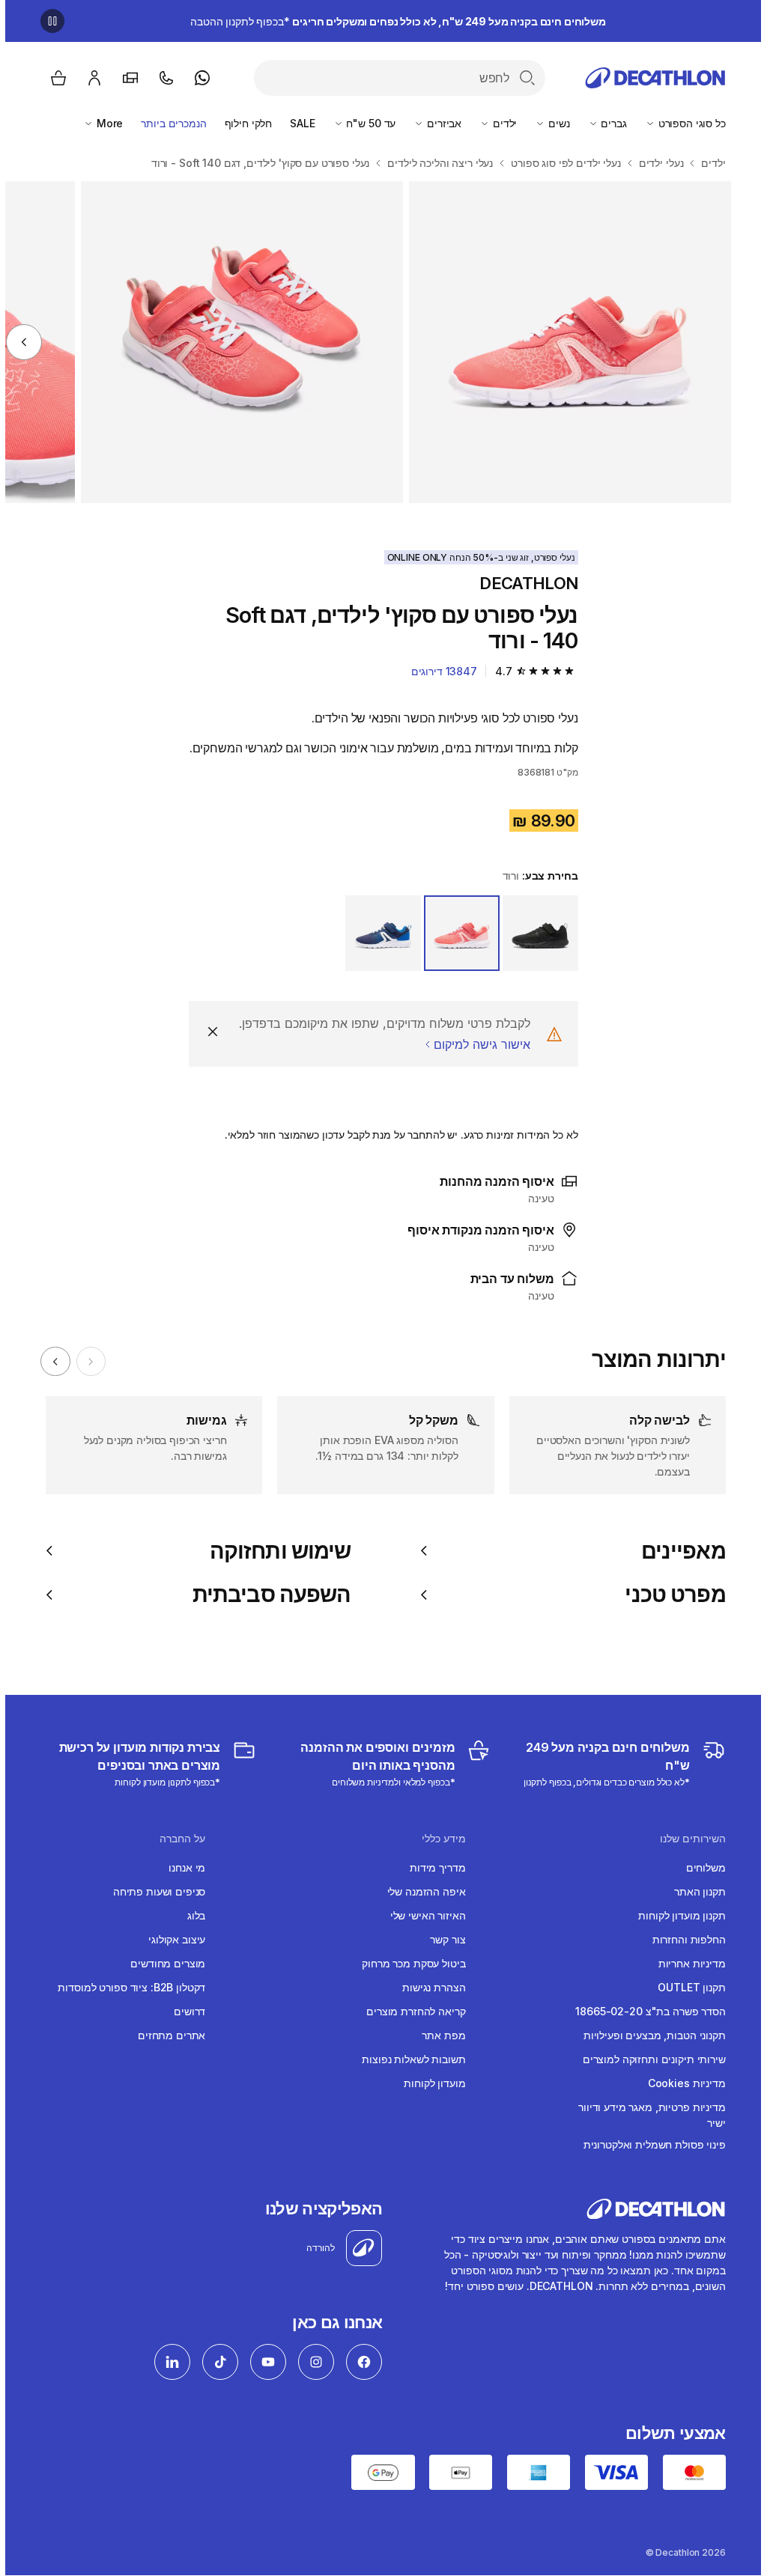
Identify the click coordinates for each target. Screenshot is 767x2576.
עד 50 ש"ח (365, 123)
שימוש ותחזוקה (275, 1551)
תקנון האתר (695, 1891)
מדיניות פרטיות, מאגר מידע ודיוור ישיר (647, 2115)
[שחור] (535, 933)
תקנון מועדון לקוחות (676, 1915)
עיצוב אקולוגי (172, 1939)
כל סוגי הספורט (685, 123)
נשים (552, 123)
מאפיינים (678, 1551)
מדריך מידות (432, 1867)
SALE (297, 123)
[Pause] (47, 21)
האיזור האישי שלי (423, 1915)
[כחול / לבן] (378, 933)
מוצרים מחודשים (163, 1963)
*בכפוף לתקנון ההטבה (393, 21)
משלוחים (701, 1867)
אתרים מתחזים (166, 2035)
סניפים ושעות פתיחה (154, 1891)
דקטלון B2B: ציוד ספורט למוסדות (126, 1987)
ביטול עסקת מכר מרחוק (408, 1963)
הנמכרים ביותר (168, 123)
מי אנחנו (182, 1867)
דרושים (184, 2011)
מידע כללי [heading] (439, 1839)
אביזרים (437, 123)
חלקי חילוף (243, 123)
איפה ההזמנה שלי (421, 1891)
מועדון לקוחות (429, 2083)
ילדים (498, 123)
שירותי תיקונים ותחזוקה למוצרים (649, 2059)
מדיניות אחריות (687, 1963)
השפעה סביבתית (266, 1595)
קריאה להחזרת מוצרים (410, 2011)
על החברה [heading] (177, 1839)
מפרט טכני (670, 1595)
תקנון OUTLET (686, 1987)
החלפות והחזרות (684, 1939)
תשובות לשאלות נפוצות (408, 2059)
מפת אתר (438, 2035)
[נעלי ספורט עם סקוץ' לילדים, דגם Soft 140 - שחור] (565, 342)
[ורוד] (457, 933)
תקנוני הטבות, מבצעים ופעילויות (649, 2035)
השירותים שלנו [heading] (688, 1839)
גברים (607, 123)
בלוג (191, 1915)
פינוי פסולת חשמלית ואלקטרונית (649, 2144)
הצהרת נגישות (428, 1987)
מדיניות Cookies (682, 2083)
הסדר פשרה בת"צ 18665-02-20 (645, 2011)
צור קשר (442, 1939)
